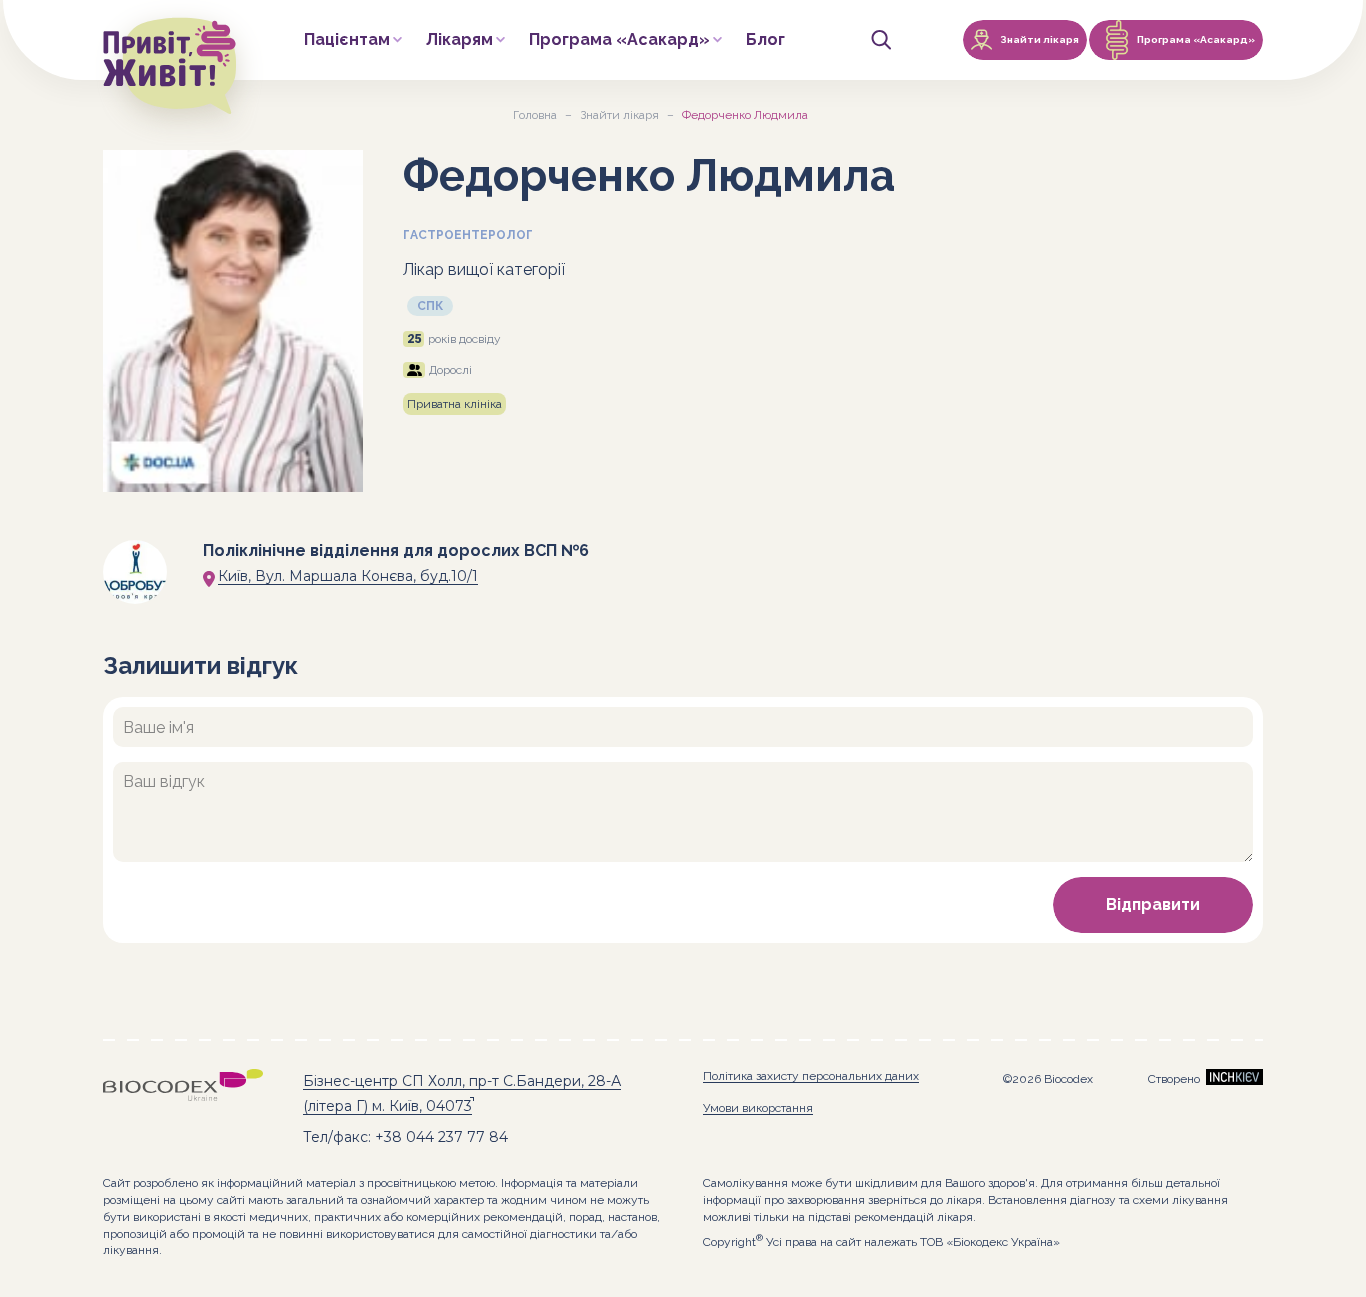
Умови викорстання (758, 1108)
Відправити (1153, 904)
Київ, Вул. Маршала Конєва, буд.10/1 (348, 576)
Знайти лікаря (619, 115)
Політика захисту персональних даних (811, 1076)
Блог (765, 40)
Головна (535, 115)
